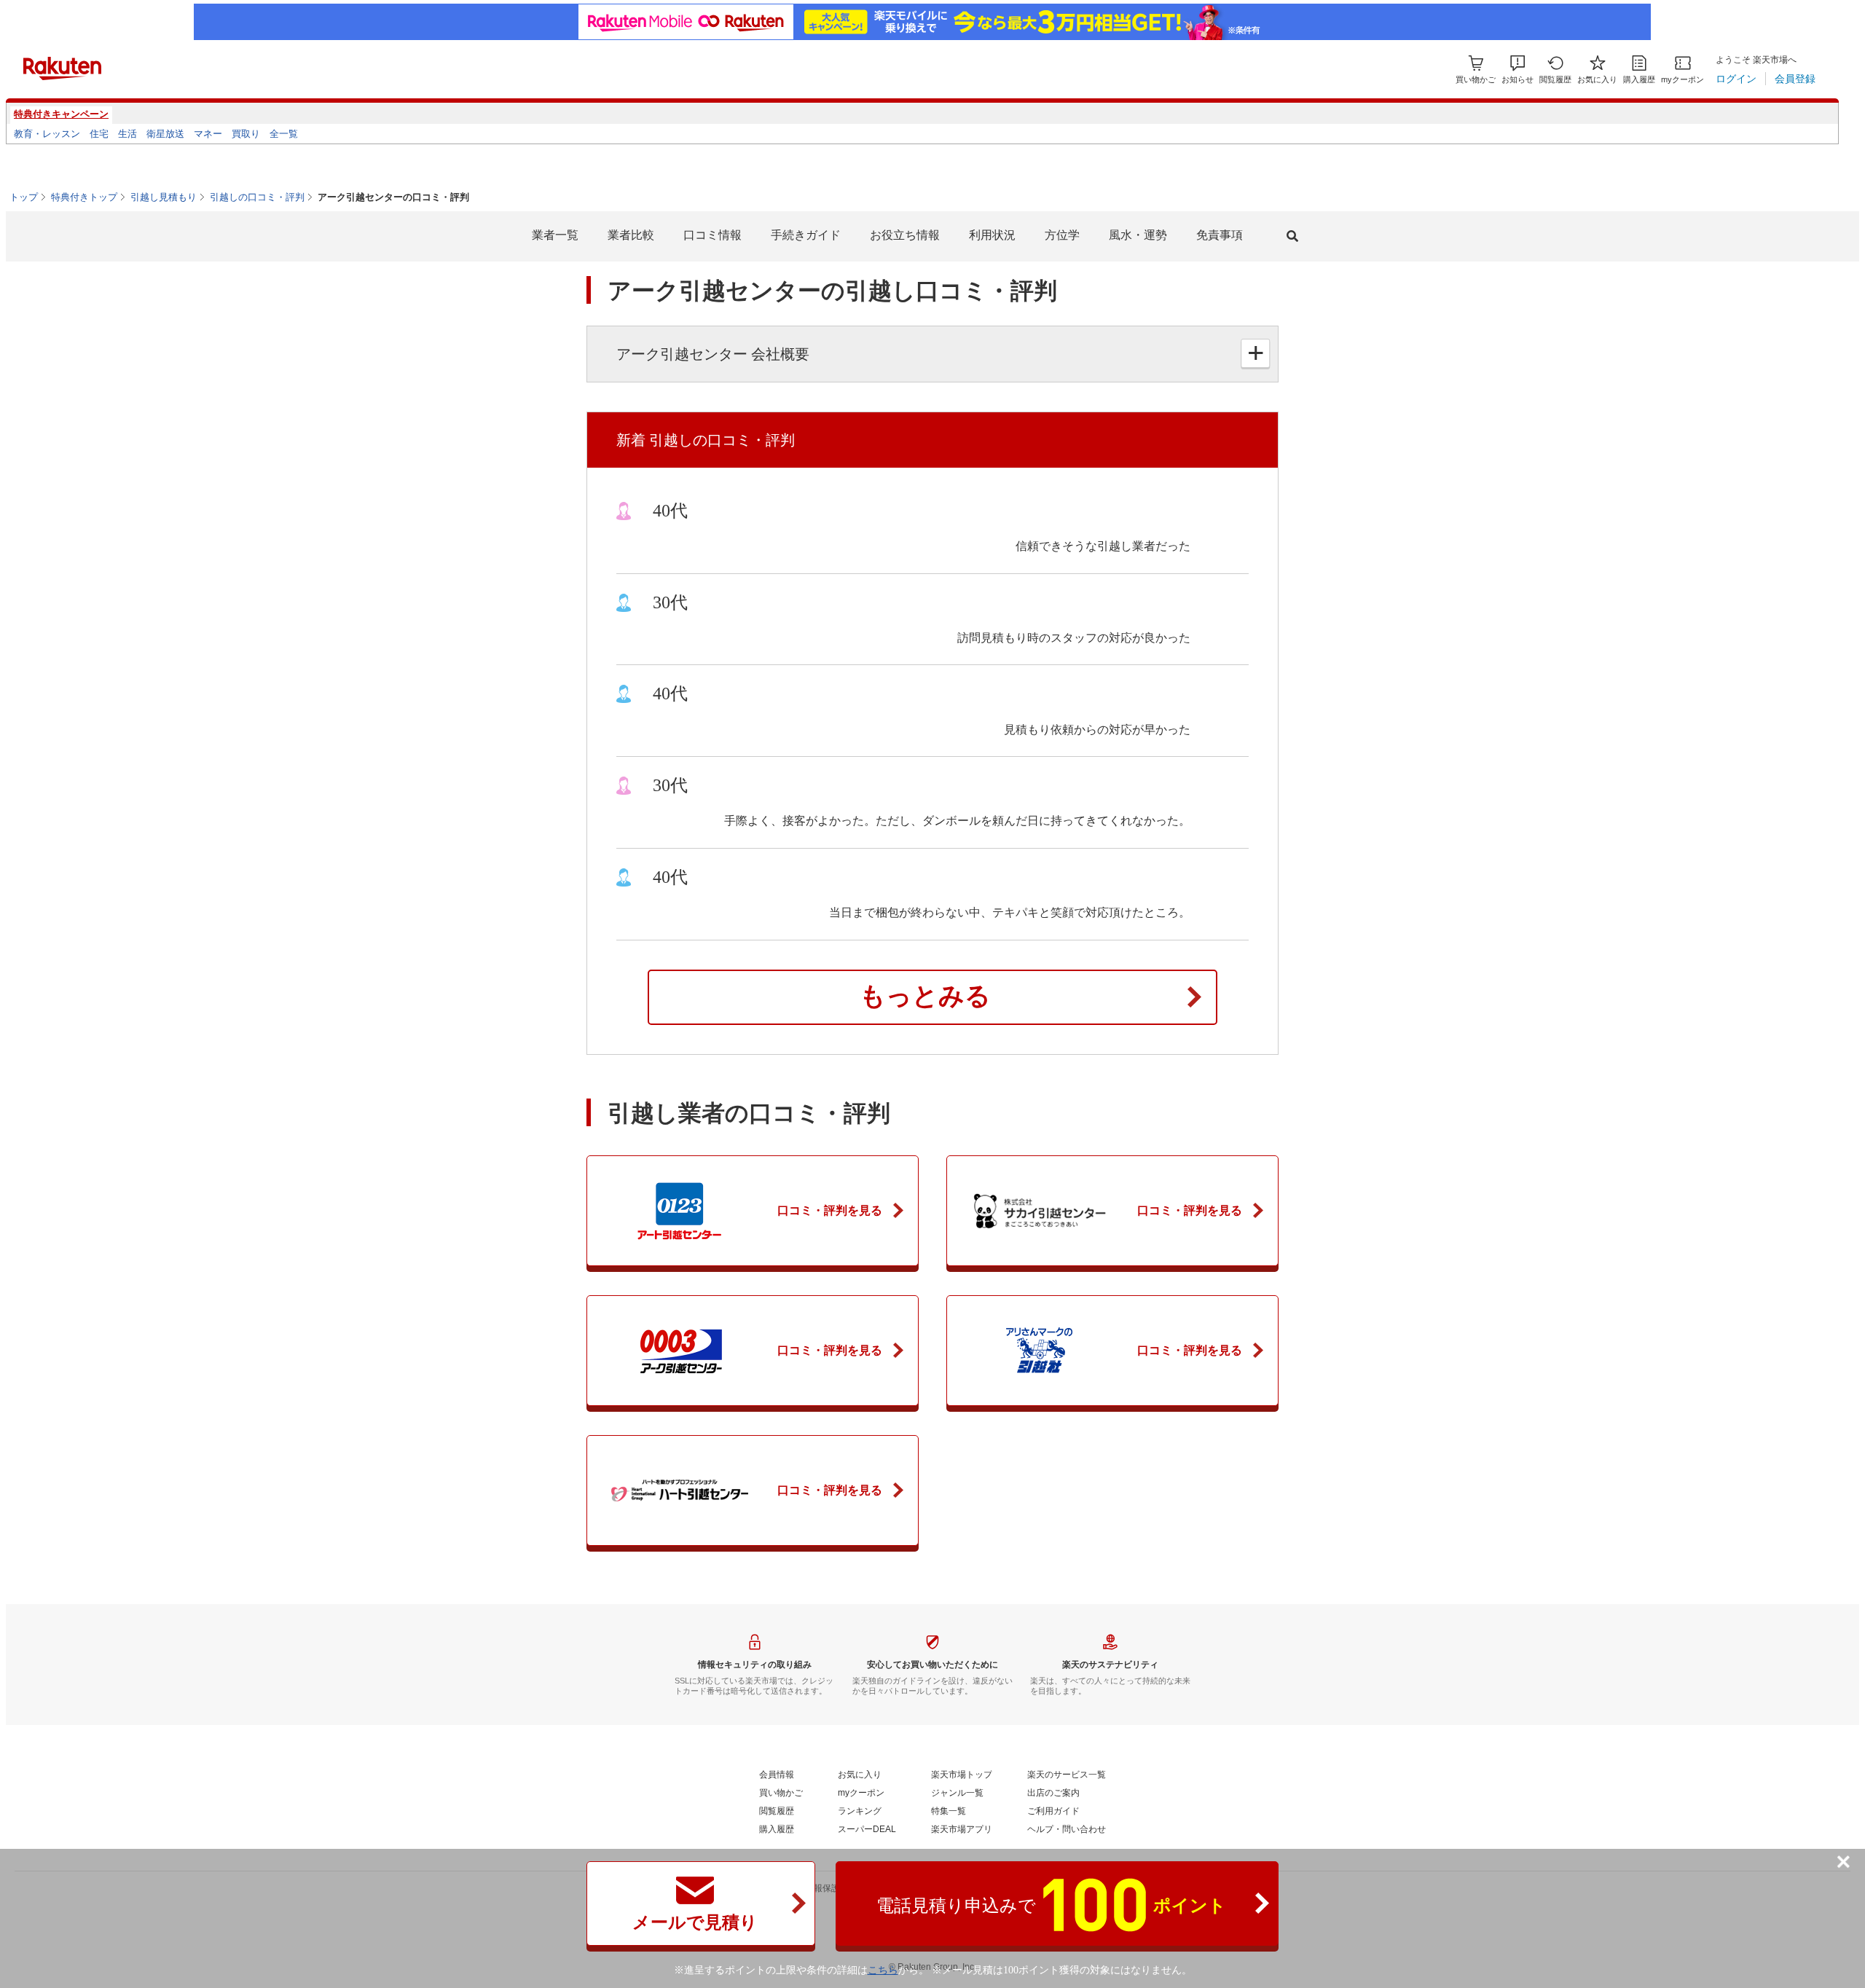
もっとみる (925, 996)
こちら (883, 1970)
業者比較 (631, 235)
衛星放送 (165, 134)
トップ (24, 197)
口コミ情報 (712, 235)
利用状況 (992, 235)
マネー (208, 134)
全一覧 (284, 134)
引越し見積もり (164, 197)
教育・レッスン (47, 134)
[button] (1517, 70)
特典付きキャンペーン (61, 114)
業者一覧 (555, 235)
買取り (246, 134)
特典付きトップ (84, 197)
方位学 (1062, 235)
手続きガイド (806, 235)
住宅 (99, 134)
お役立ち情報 (905, 235)
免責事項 (1220, 235)
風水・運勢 (1138, 235)
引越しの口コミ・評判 (257, 197)
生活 (127, 134)
